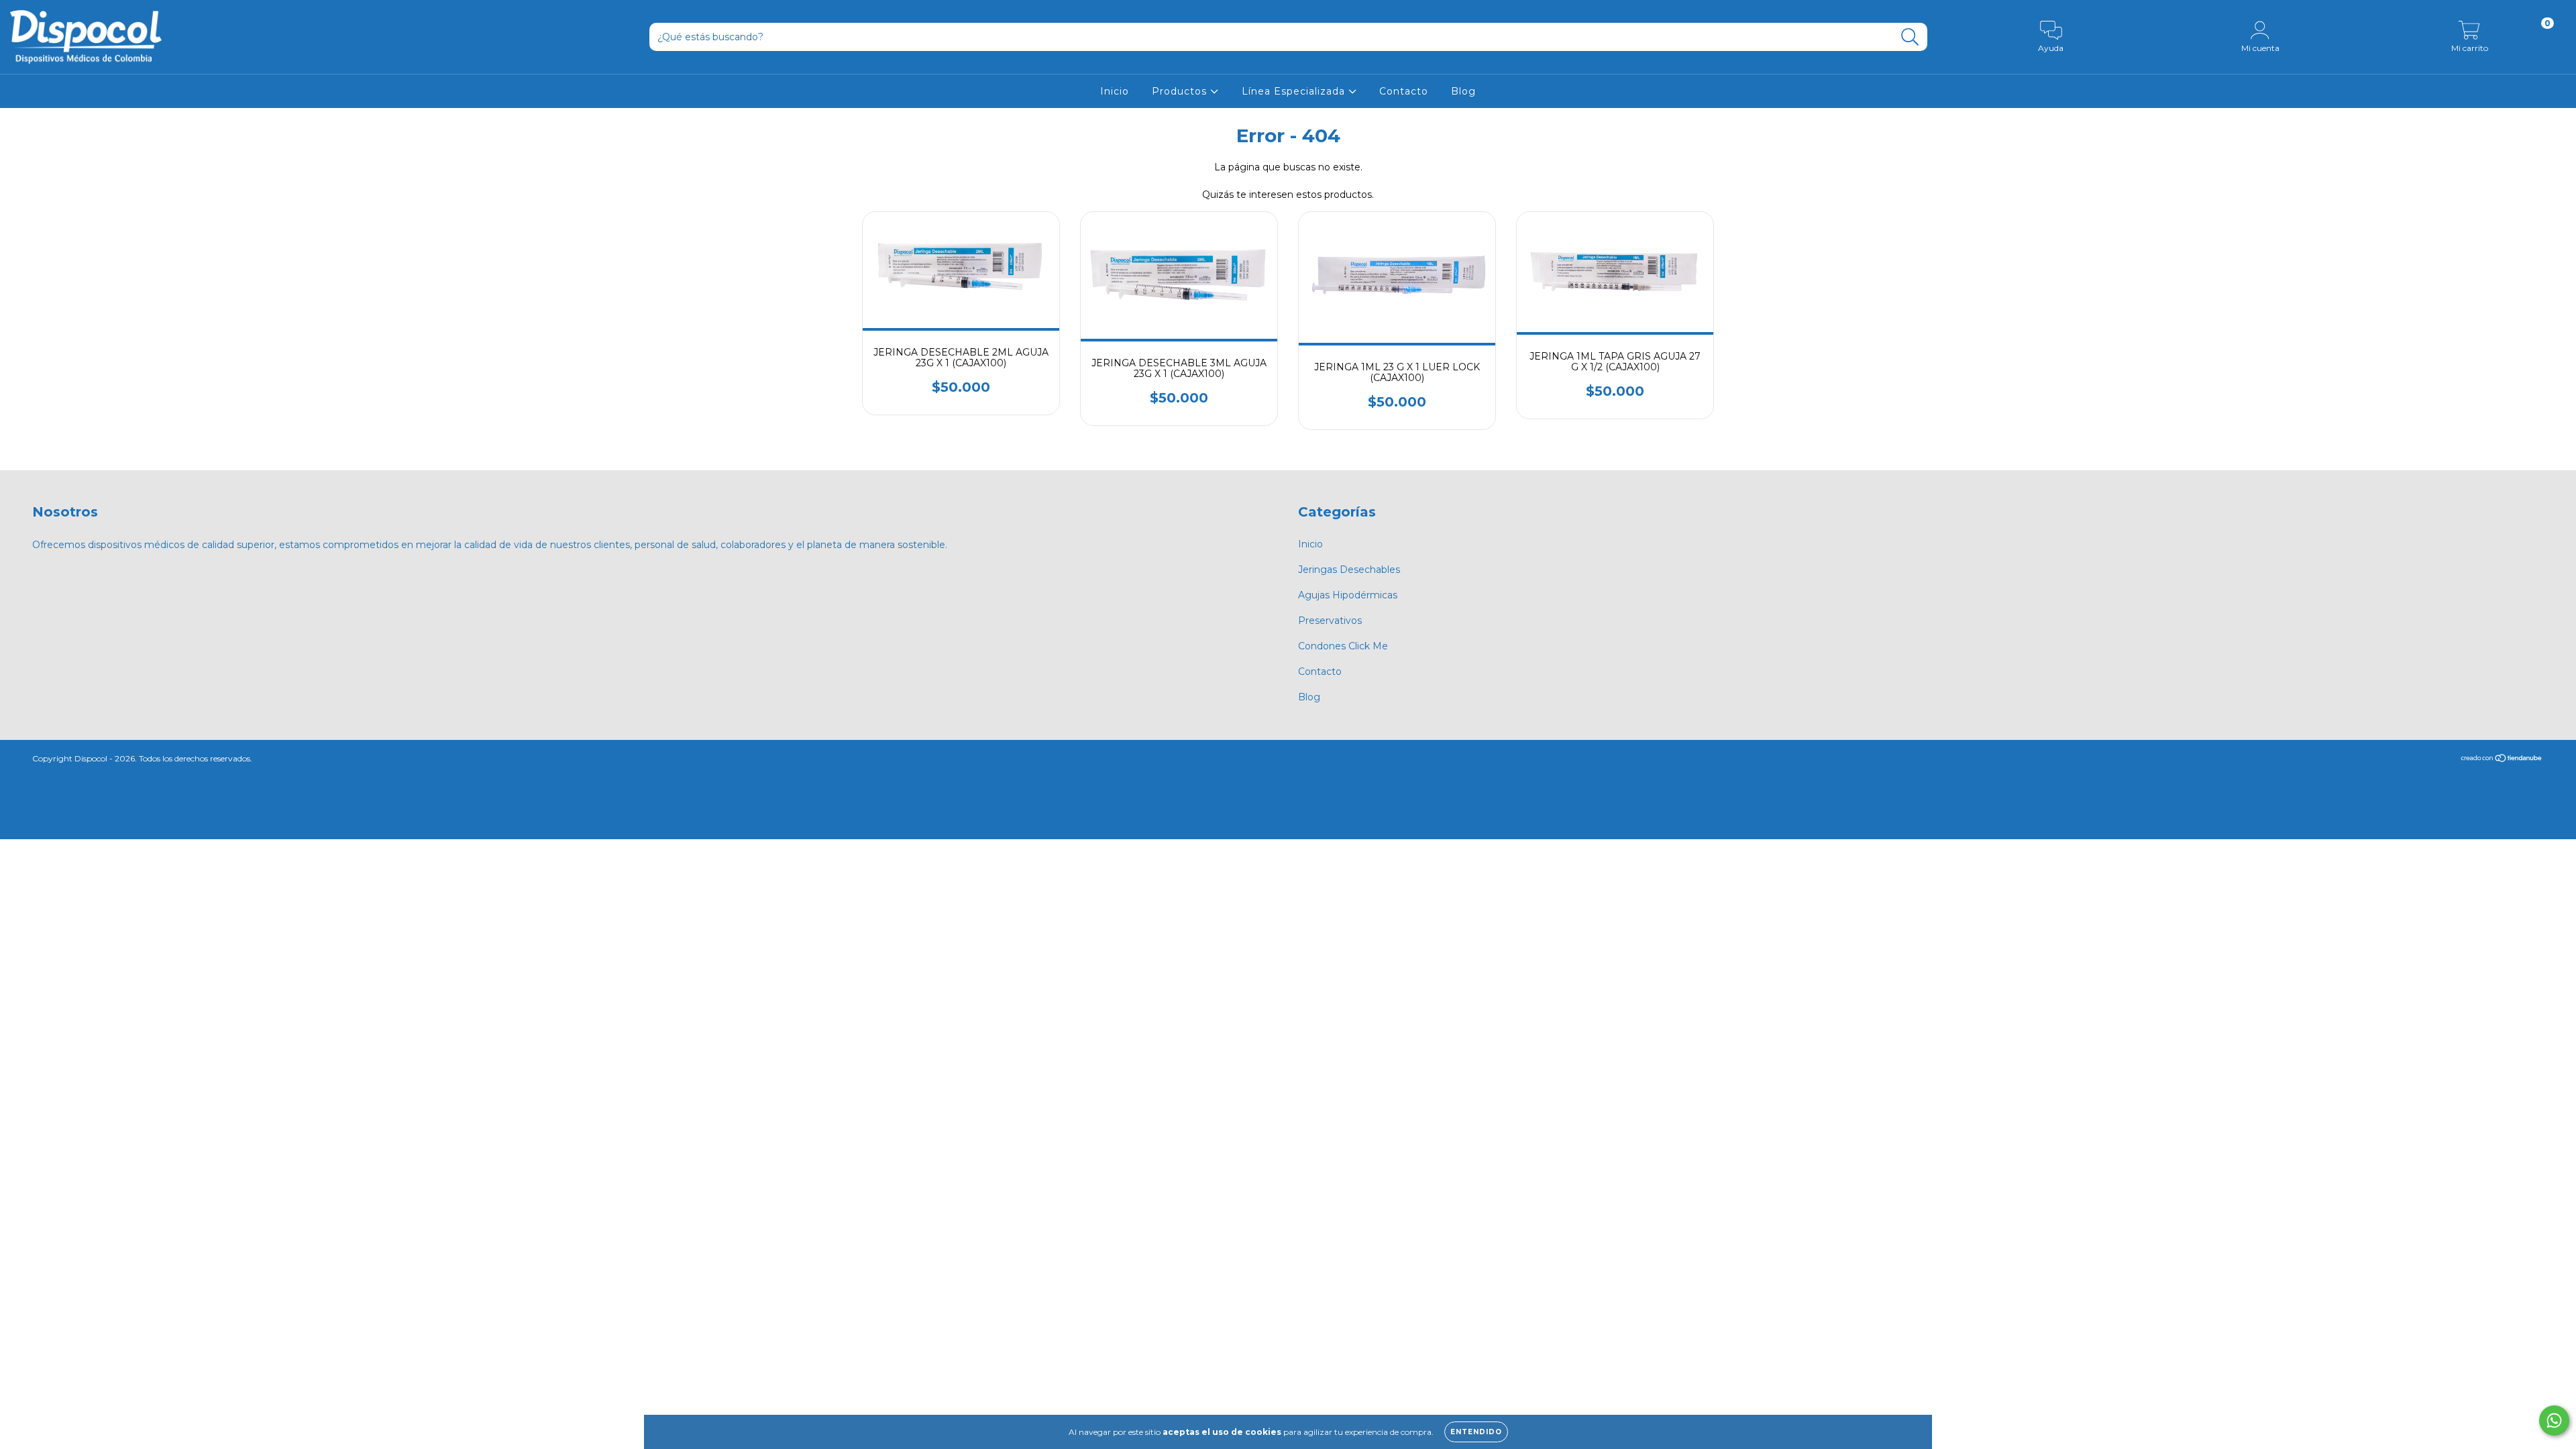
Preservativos (1330, 621)
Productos (1181, 91)
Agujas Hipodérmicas (1348, 595)
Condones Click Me (1343, 646)
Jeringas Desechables (1349, 570)
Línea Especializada (1295, 91)
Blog (1463, 91)
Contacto (1404, 91)
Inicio (1115, 91)
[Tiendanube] (2502, 760)
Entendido (1476, 1432)
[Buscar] (1910, 37)
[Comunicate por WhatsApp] (2554, 1420)
